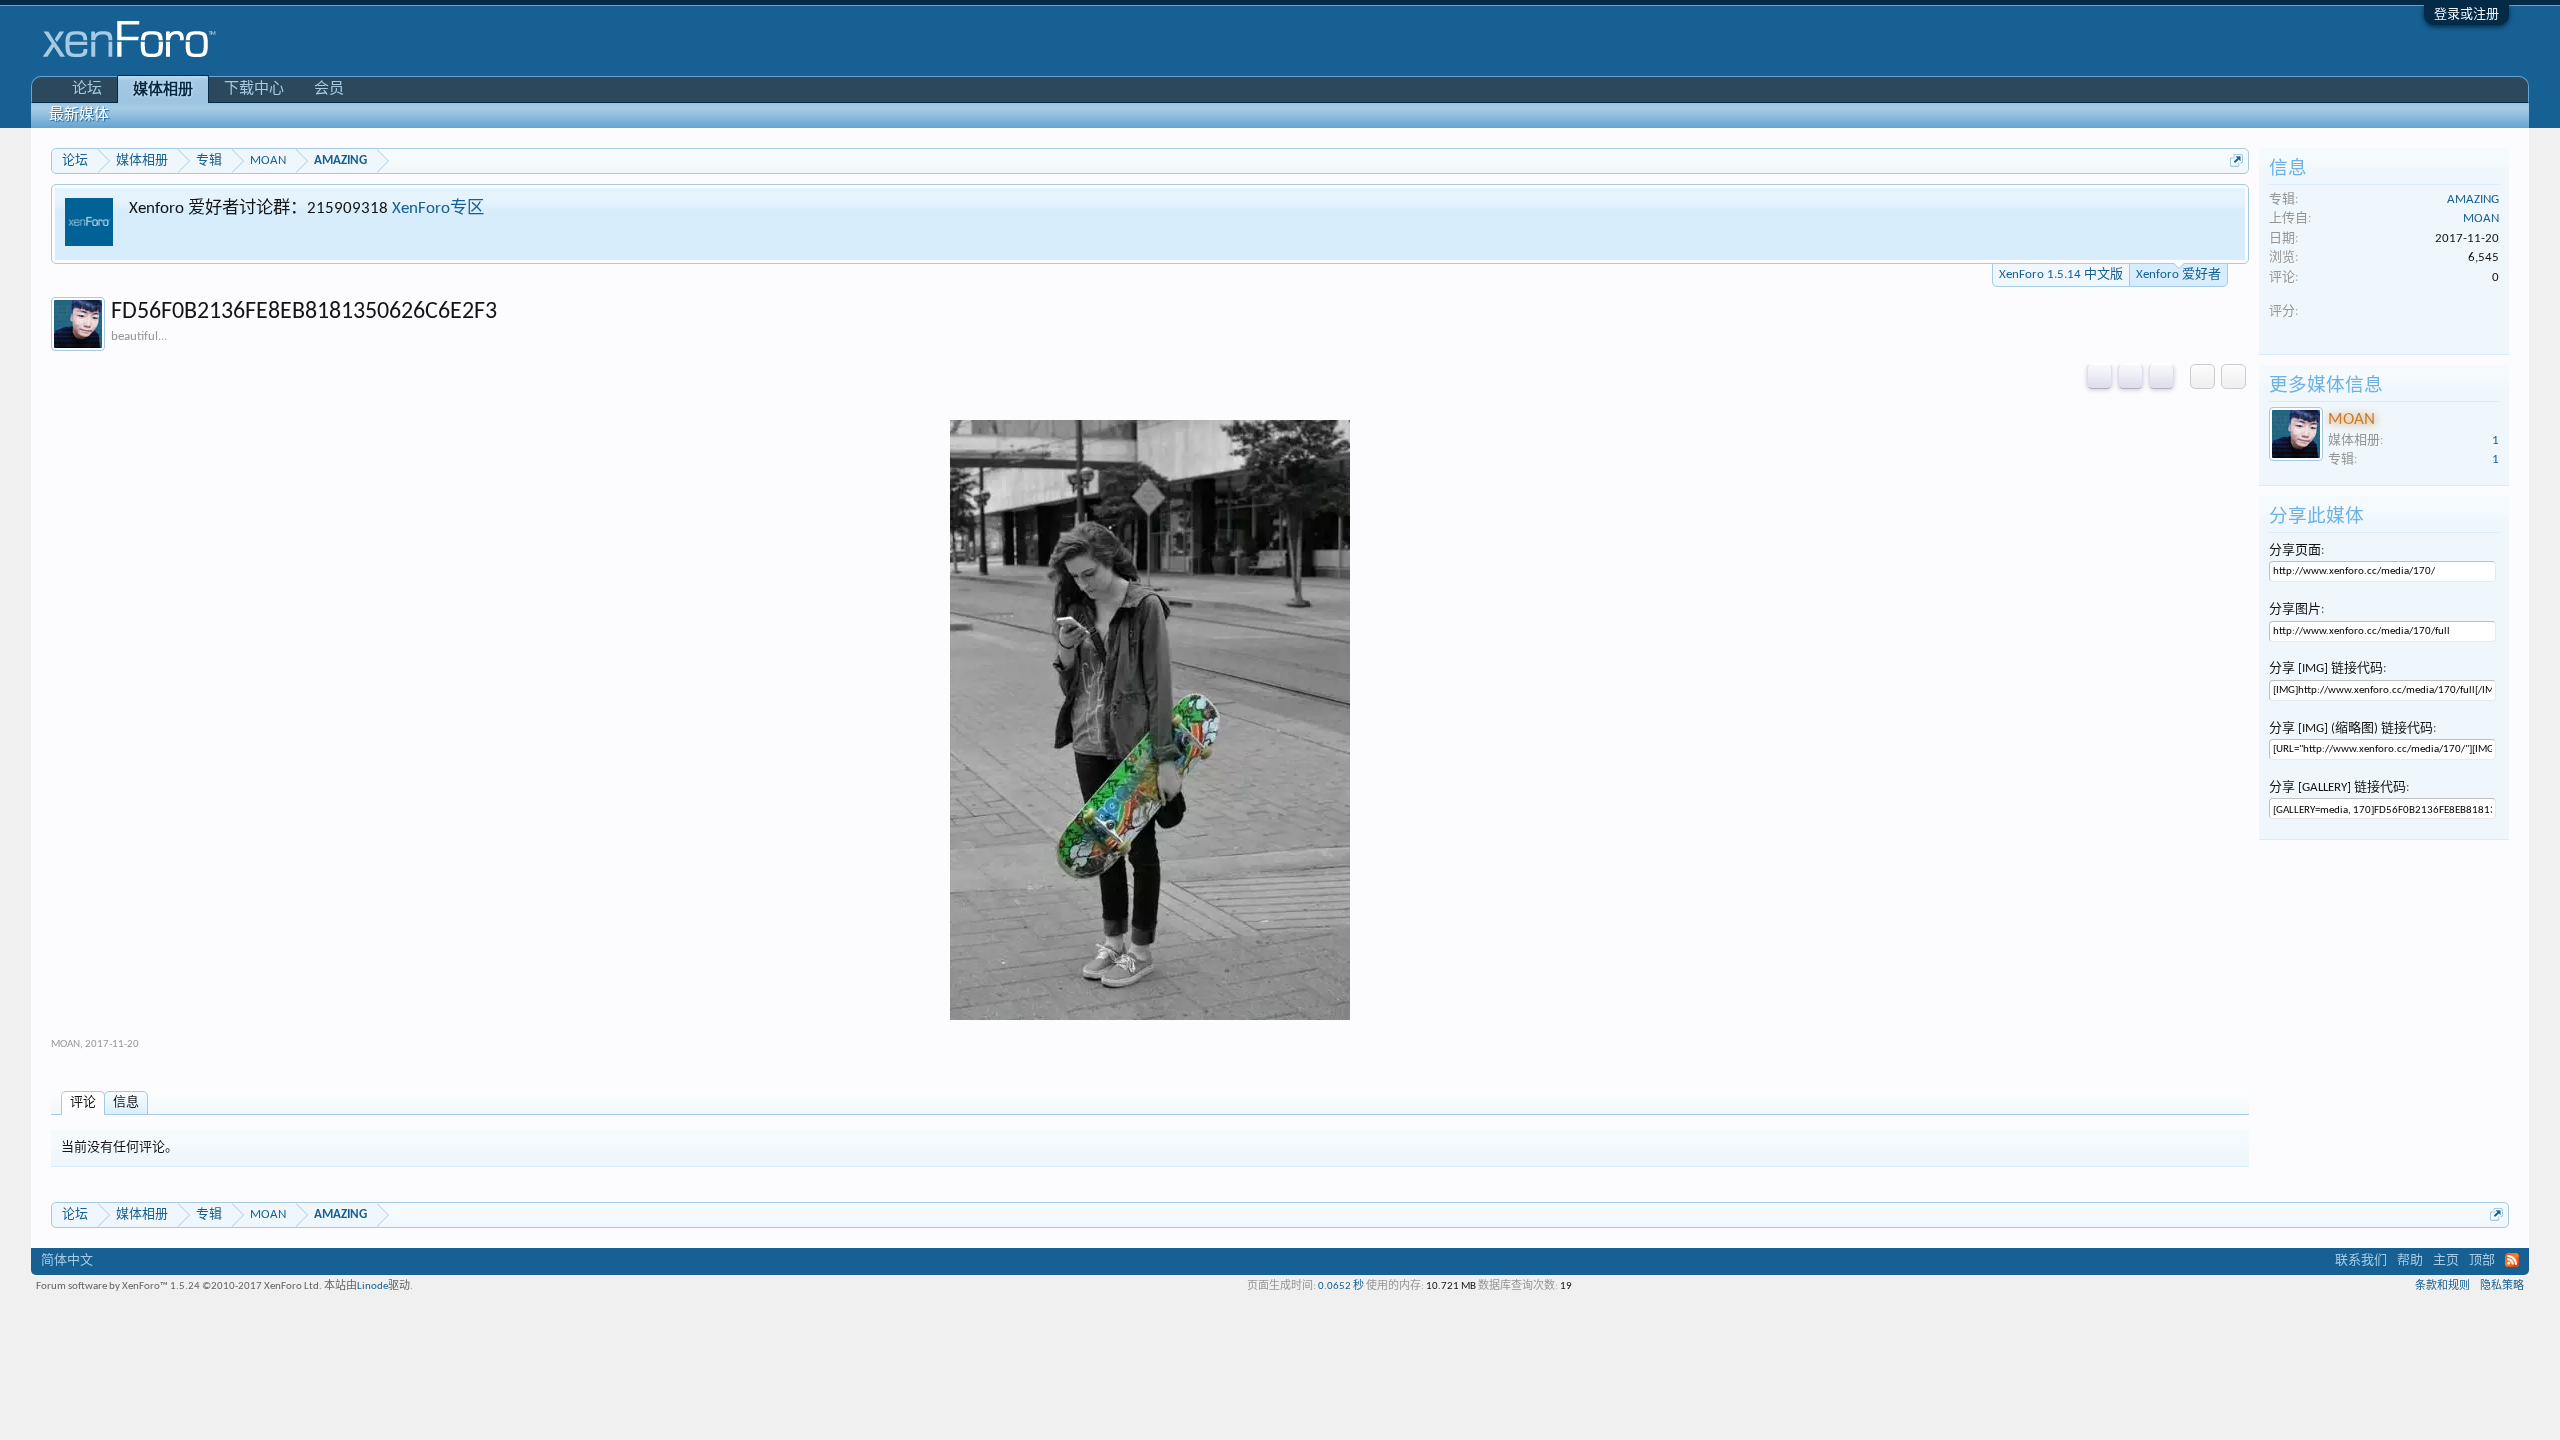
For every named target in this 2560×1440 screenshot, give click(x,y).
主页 (2446, 1260)
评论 (83, 1102)
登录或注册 (2466, 14)
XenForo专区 (438, 208)
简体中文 (67, 1260)
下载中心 (254, 89)
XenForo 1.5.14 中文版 (2061, 274)
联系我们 (2361, 1260)
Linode (372, 1286)
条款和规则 (2442, 1286)
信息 (126, 1102)
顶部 (2482, 1260)
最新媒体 (79, 115)
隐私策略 (2502, 1286)
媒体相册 (163, 90)
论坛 (87, 89)
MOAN (65, 1044)
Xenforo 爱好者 (2178, 274)
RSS (2512, 1260)
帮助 (2410, 1260)
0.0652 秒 (1341, 1286)
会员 (329, 89)
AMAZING (2473, 199)
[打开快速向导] (2236, 160)
